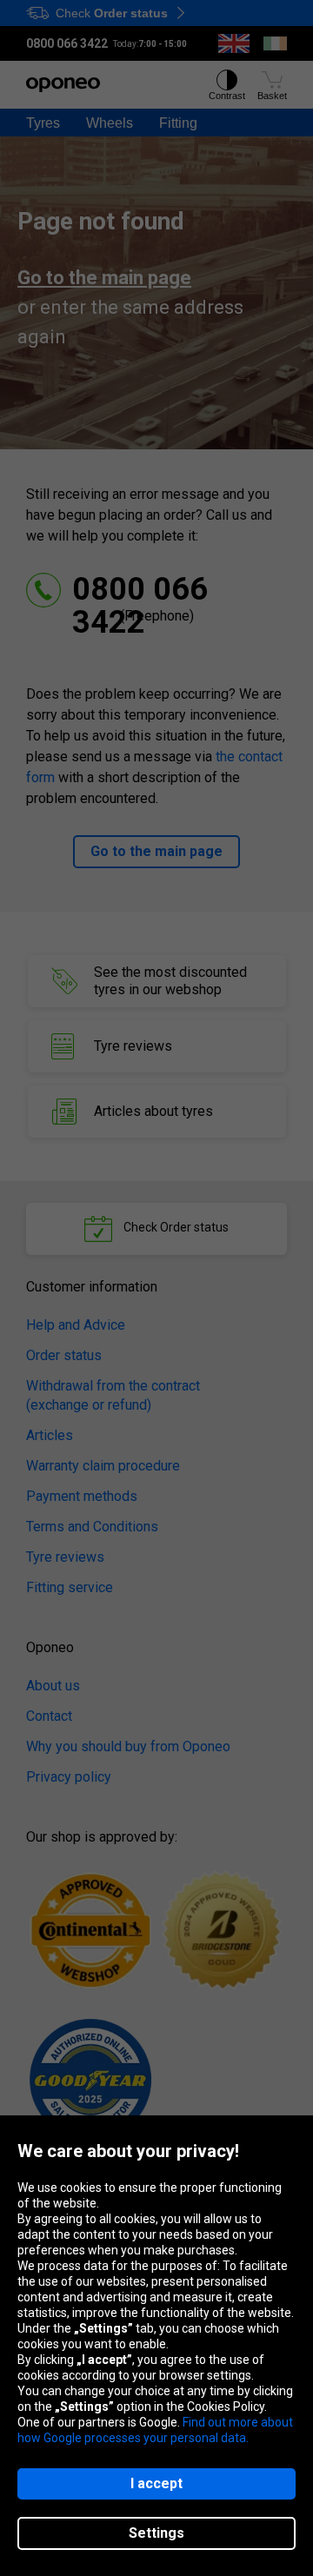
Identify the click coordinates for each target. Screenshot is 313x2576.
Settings (156, 2533)
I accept (156, 2483)
